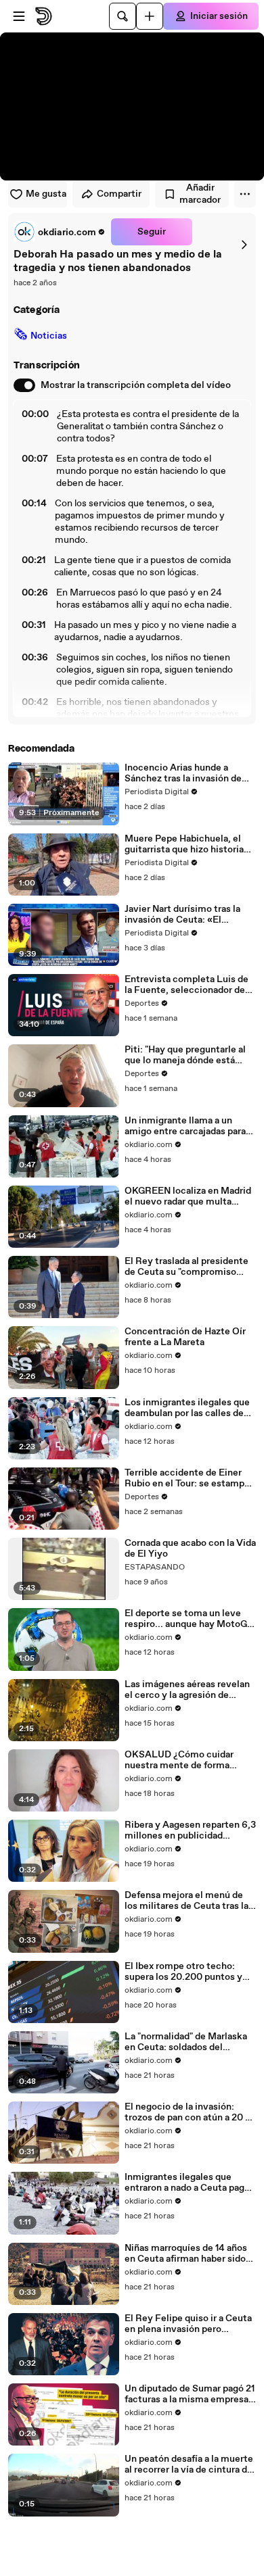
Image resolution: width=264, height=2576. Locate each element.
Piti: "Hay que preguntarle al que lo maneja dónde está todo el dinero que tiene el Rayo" (185, 1055)
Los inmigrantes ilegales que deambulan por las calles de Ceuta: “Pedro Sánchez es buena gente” (187, 1408)
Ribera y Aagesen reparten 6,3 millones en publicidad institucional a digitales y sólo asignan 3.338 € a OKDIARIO (190, 1830)
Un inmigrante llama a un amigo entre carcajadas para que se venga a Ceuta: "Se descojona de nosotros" (185, 1126)
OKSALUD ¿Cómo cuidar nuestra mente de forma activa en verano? (179, 1760)
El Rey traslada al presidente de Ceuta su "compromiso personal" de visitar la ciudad (186, 1267)
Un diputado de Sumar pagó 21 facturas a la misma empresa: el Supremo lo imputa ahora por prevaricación (190, 2394)
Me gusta (46, 194)
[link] (60, 232)
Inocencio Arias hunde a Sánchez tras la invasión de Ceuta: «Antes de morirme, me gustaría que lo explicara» (188, 773)
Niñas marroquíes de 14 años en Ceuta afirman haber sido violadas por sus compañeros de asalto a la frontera (187, 2254)
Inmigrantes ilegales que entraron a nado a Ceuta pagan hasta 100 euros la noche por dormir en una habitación (190, 2183)
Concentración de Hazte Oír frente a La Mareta (185, 1337)
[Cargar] (150, 16)
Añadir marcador (200, 194)
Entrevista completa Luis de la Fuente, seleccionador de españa (186, 985)
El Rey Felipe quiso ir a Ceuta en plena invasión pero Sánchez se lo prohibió (188, 2324)
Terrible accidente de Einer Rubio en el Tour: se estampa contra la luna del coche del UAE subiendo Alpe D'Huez (187, 1478)
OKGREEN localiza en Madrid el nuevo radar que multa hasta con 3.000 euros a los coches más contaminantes (188, 1196)
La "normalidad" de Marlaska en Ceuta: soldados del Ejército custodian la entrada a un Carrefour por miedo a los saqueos (189, 2042)
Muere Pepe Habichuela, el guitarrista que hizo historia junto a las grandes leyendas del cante (185, 844)
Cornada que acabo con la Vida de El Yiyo (190, 1549)
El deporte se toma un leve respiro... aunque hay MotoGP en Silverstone (189, 1619)
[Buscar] (123, 16)
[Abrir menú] (19, 16)
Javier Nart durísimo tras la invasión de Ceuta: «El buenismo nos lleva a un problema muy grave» (182, 915)
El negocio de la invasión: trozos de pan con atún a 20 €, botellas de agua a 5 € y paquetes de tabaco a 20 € (190, 2112)
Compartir (119, 194)
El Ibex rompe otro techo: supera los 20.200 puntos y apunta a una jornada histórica (189, 1972)
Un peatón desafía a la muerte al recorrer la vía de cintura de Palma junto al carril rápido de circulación (189, 2464)
